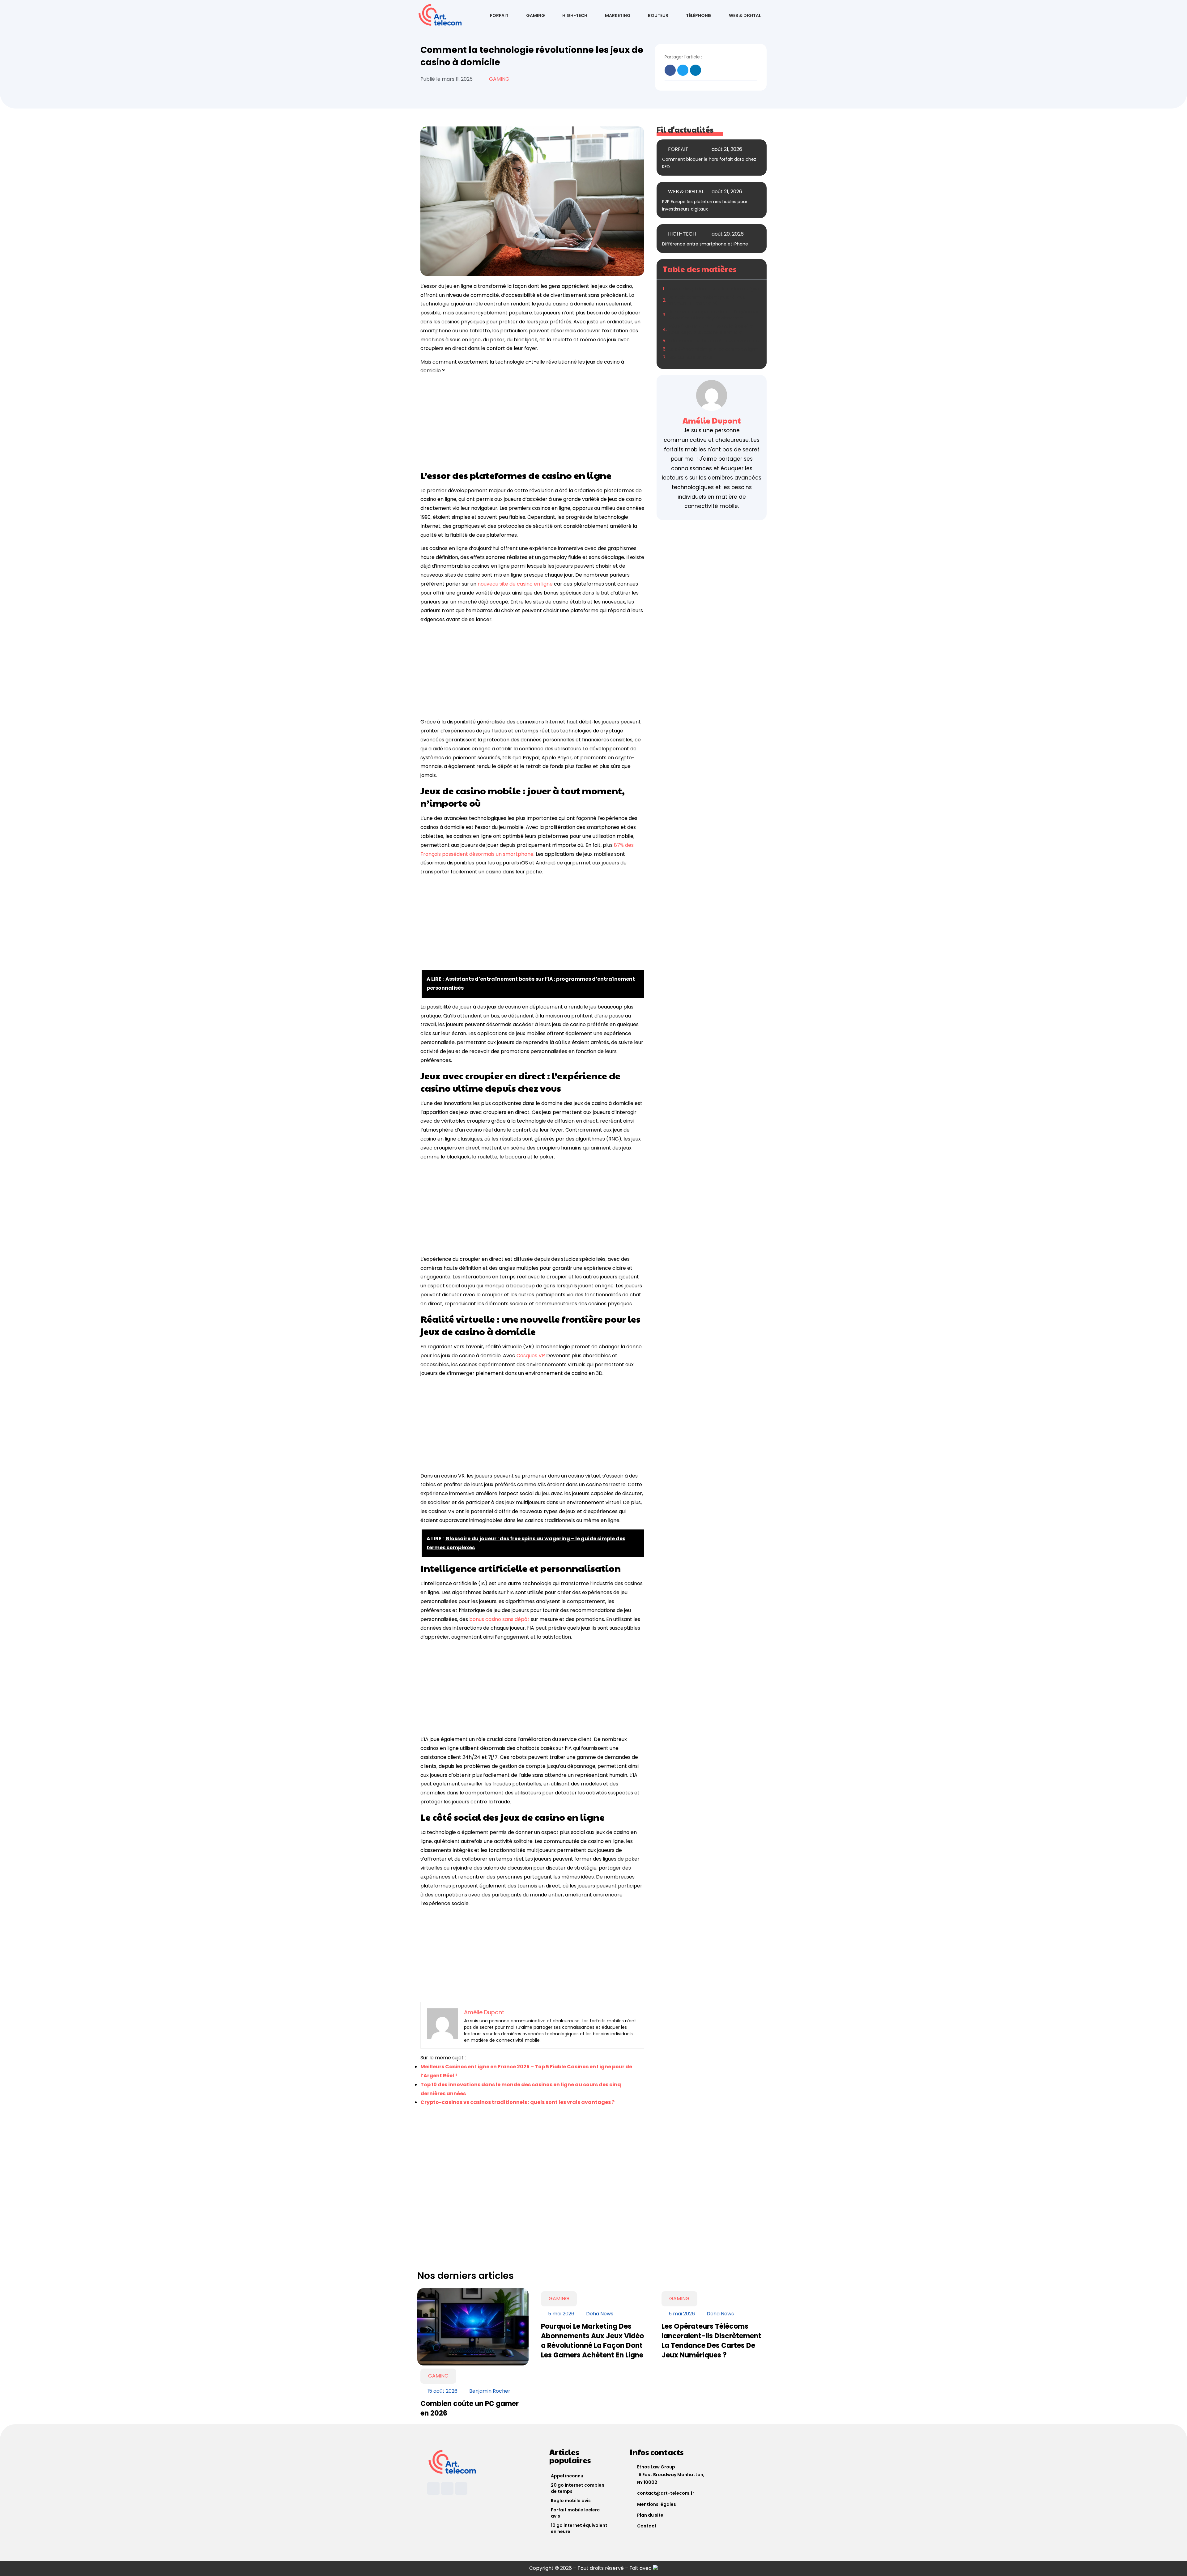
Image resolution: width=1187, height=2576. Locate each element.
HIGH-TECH (575, 15)
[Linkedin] (433, 2489)
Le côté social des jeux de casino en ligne (713, 349)
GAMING (536, 15)
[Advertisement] (532, 423)
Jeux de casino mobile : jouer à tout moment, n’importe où (707, 300)
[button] (670, 70)
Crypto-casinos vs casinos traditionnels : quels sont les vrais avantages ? (517, 2102)
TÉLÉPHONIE (699, 15)
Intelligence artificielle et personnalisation (714, 341)
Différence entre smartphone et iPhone (705, 244)
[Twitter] (461, 2489)
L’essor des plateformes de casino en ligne (713, 289)
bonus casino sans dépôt (499, 1619)
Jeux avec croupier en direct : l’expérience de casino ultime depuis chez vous (714, 315)
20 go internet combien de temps (578, 2488)
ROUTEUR (658, 15)
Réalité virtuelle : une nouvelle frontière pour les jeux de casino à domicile (711, 329)
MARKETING (618, 15)
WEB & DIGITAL (745, 15)
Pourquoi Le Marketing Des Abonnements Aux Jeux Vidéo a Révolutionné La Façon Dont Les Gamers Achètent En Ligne (592, 2341)
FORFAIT (499, 15)
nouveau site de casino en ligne (515, 584)
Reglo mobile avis (571, 2501)
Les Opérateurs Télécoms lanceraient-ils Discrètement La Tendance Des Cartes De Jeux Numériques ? (711, 2341)
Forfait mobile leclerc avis (575, 2513)
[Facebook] (447, 2489)
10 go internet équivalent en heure (579, 2528)
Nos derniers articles (691, 357)
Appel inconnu (567, 2476)
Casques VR (531, 1356)
